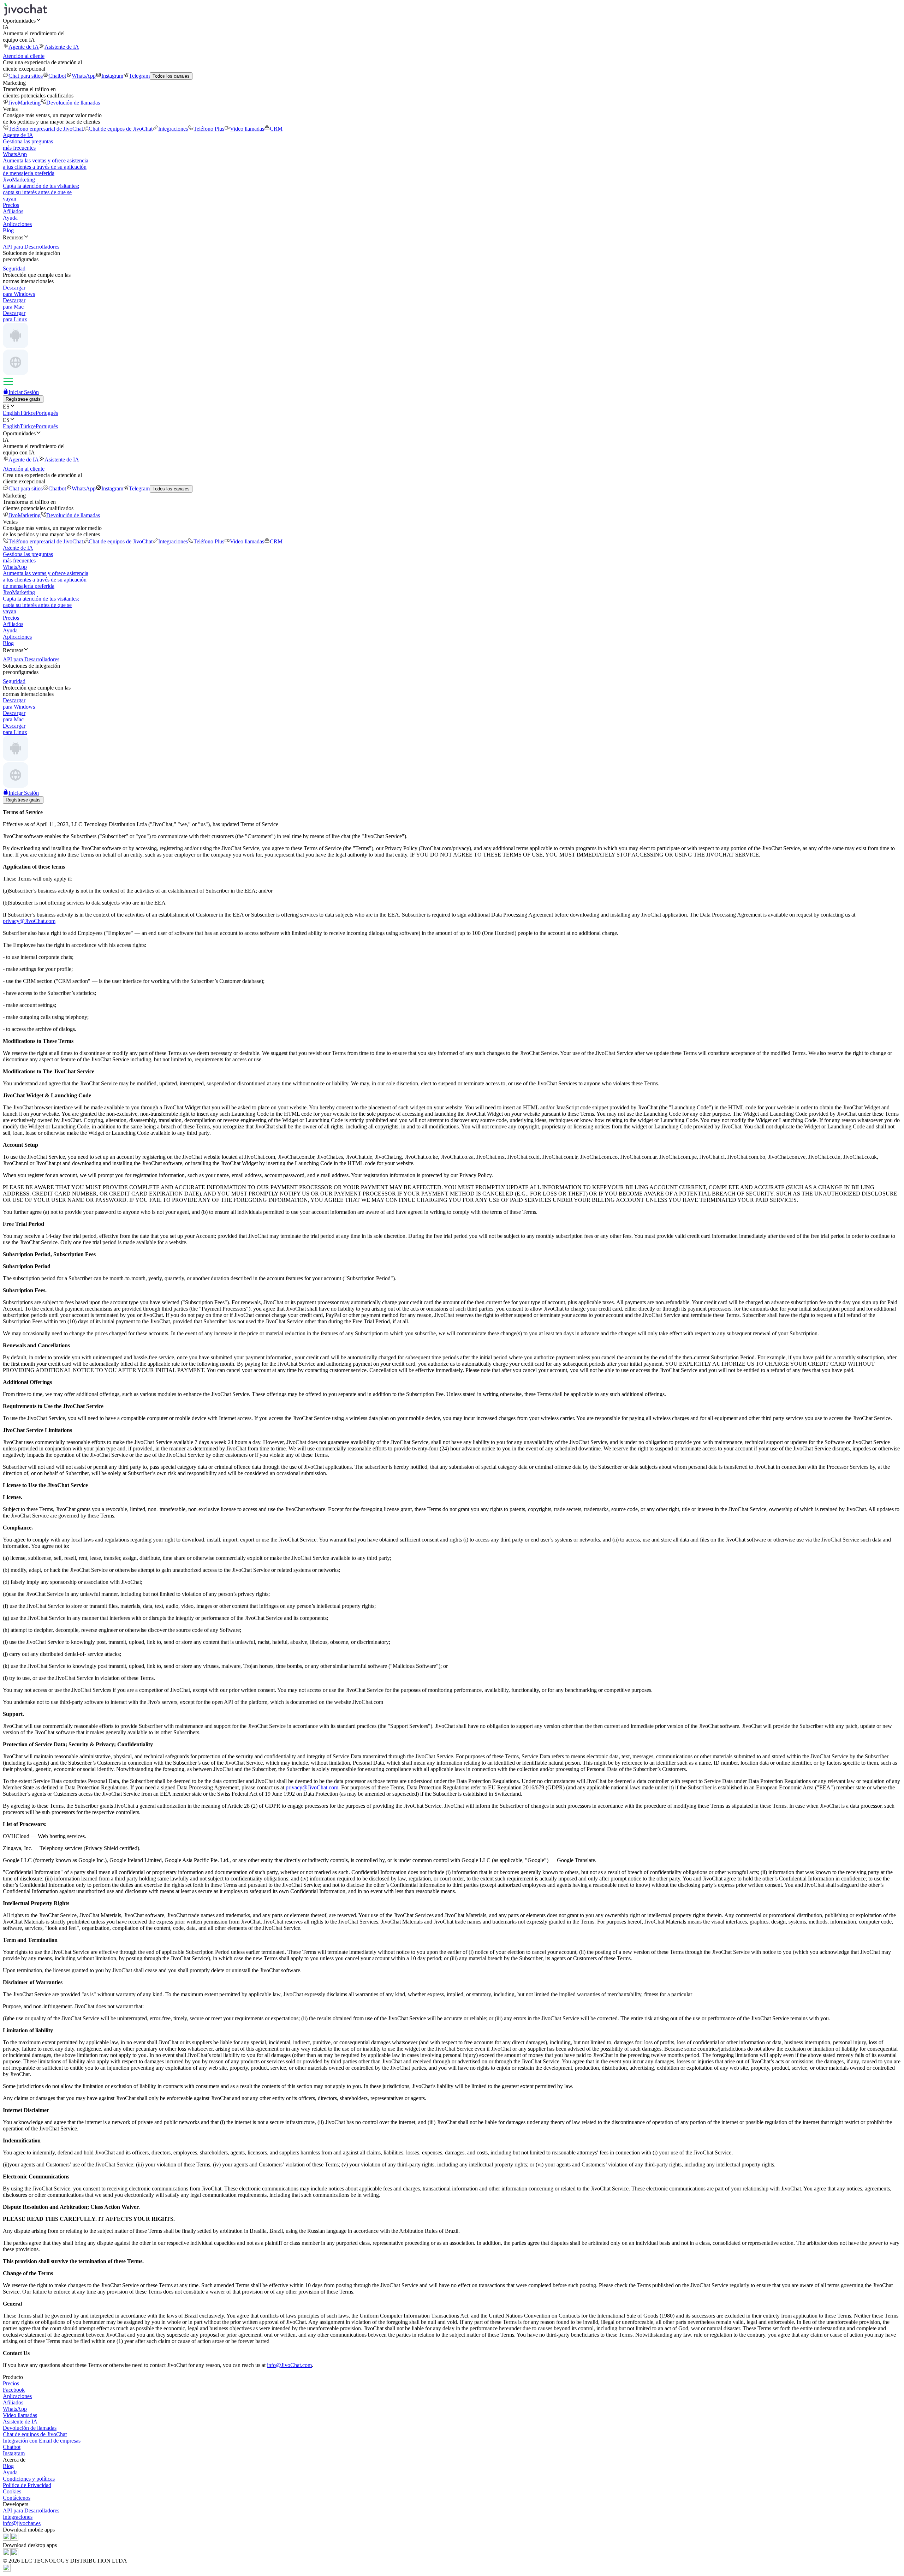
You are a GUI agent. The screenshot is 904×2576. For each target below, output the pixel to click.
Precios (11, 205)
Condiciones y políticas (29, 2479)
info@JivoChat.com (289, 2365)
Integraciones (173, 129)
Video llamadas (247, 129)
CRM (276, 129)
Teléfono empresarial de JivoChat (46, 129)
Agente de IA (24, 47)
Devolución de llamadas (73, 103)
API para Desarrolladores (31, 2511)
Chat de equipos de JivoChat (121, 129)
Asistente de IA (62, 47)
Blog (8, 230)
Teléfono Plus (209, 129)
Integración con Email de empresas (42, 2441)
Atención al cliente (24, 56)
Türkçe (28, 413)
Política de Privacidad (27, 2485)
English (11, 413)
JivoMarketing (25, 103)
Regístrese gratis (23, 399)
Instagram (112, 76)
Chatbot (57, 76)
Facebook (14, 2390)
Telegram (139, 76)
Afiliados (13, 211)
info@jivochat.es (22, 2523)
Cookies (12, 2491)
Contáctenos (17, 2498)
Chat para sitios (26, 76)
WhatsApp (84, 76)
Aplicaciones (17, 224)
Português (47, 413)
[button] (452, 20)
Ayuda (10, 218)
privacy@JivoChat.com (29, 921)
